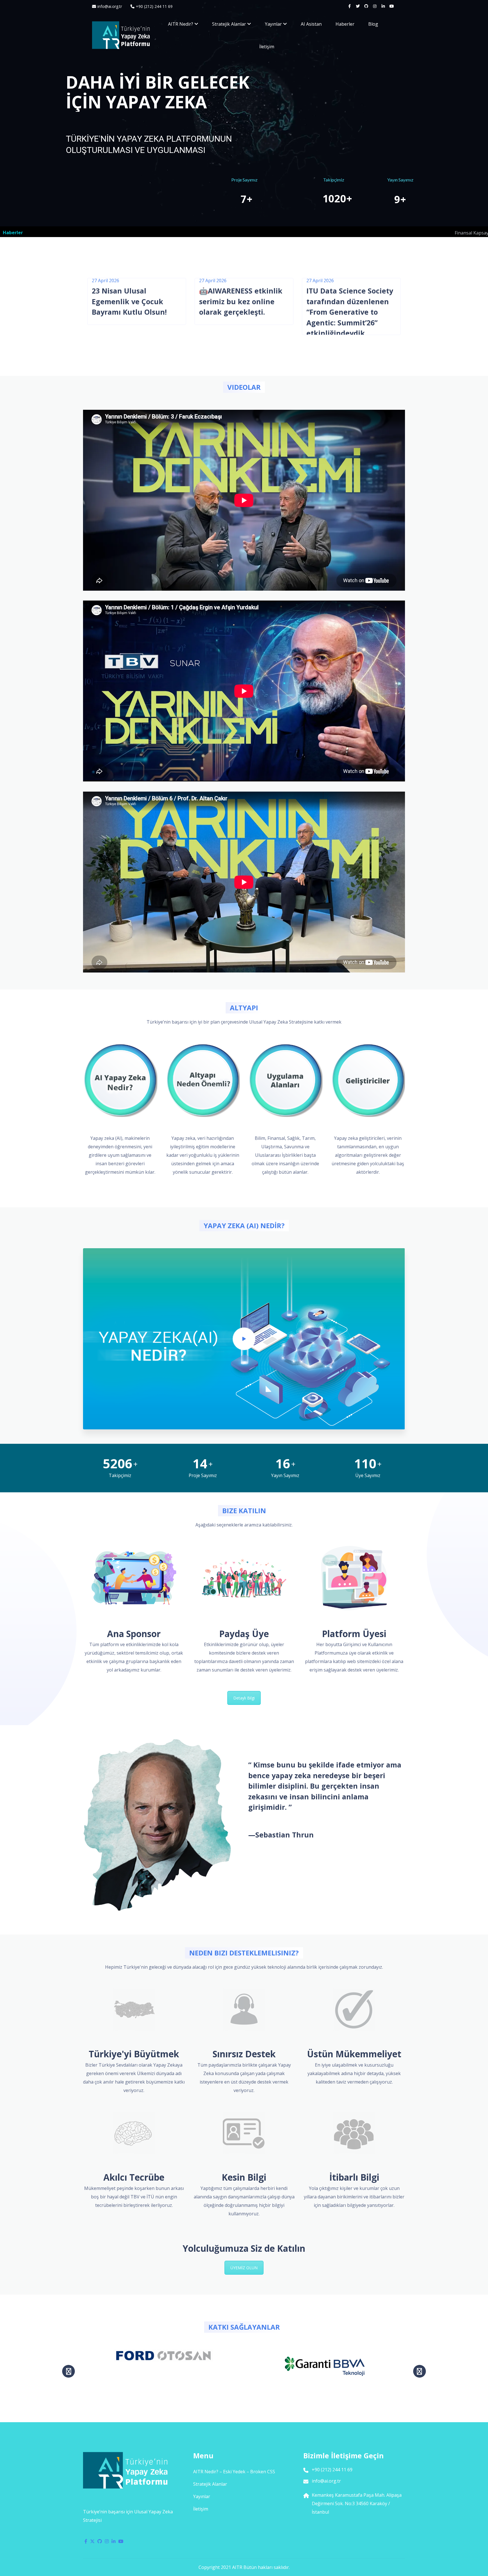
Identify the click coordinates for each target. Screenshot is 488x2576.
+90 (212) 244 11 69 (154, 6)
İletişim (267, 47)
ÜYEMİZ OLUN (244, 2268)
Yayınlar (273, 24)
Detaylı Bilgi (244, 1698)
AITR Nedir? (181, 24)
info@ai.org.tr (110, 6)
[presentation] (68, 2371)
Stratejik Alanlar (229, 24)
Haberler (345, 24)
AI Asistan (311, 24)
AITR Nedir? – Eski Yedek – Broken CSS (234, 2472)
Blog (373, 24)
